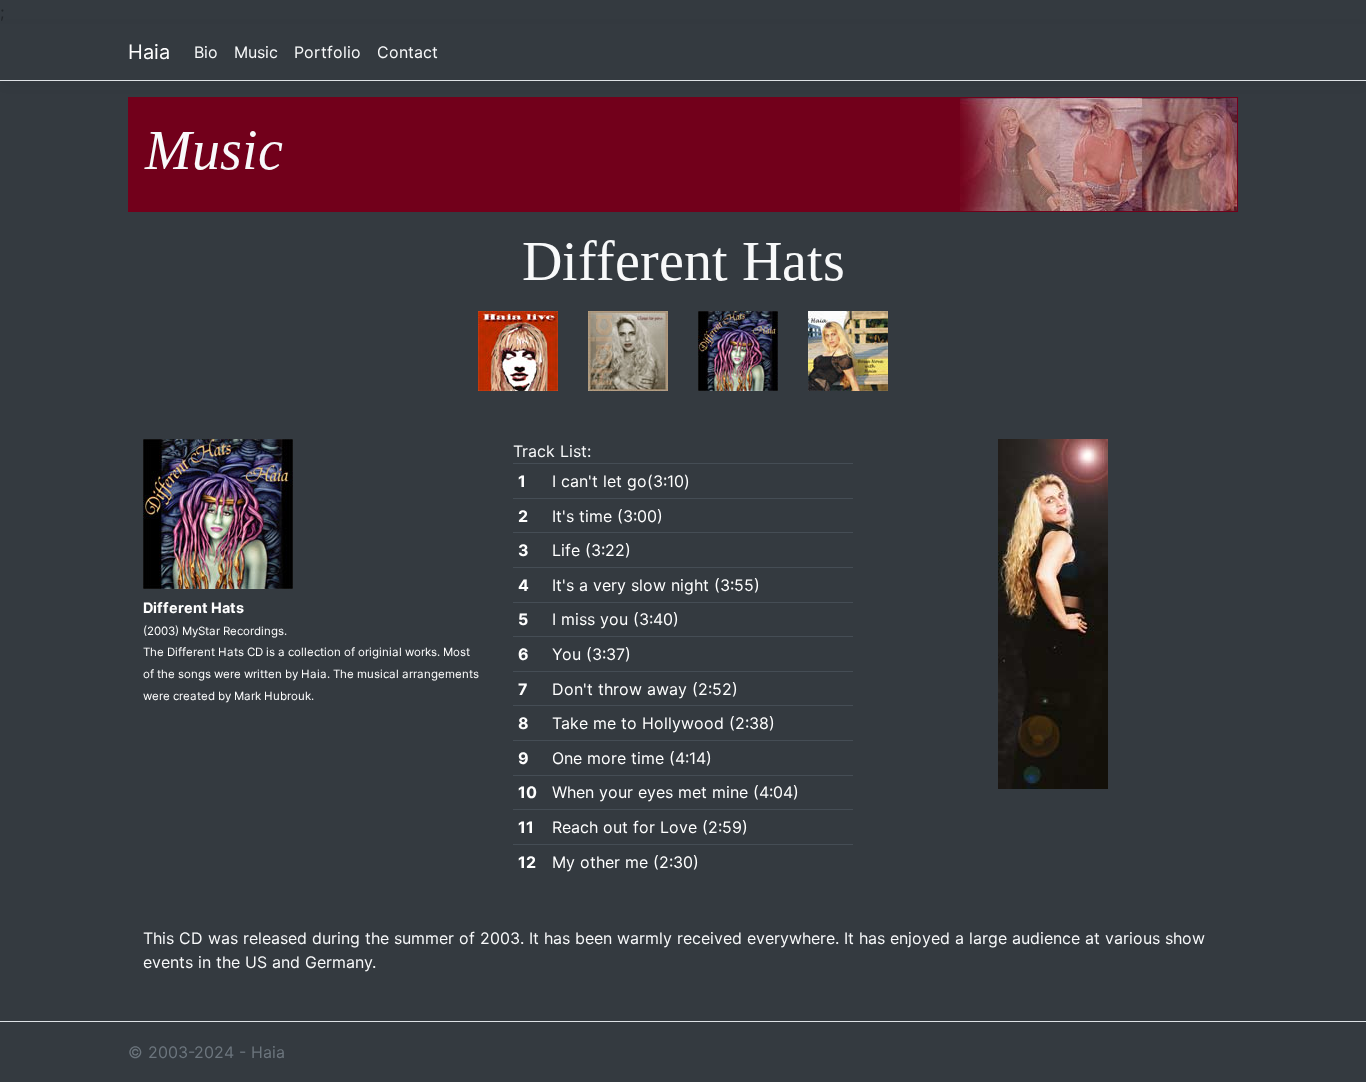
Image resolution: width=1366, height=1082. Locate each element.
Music (256, 52)
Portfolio (327, 52)
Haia (149, 52)
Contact (407, 52)
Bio (206, 52)
